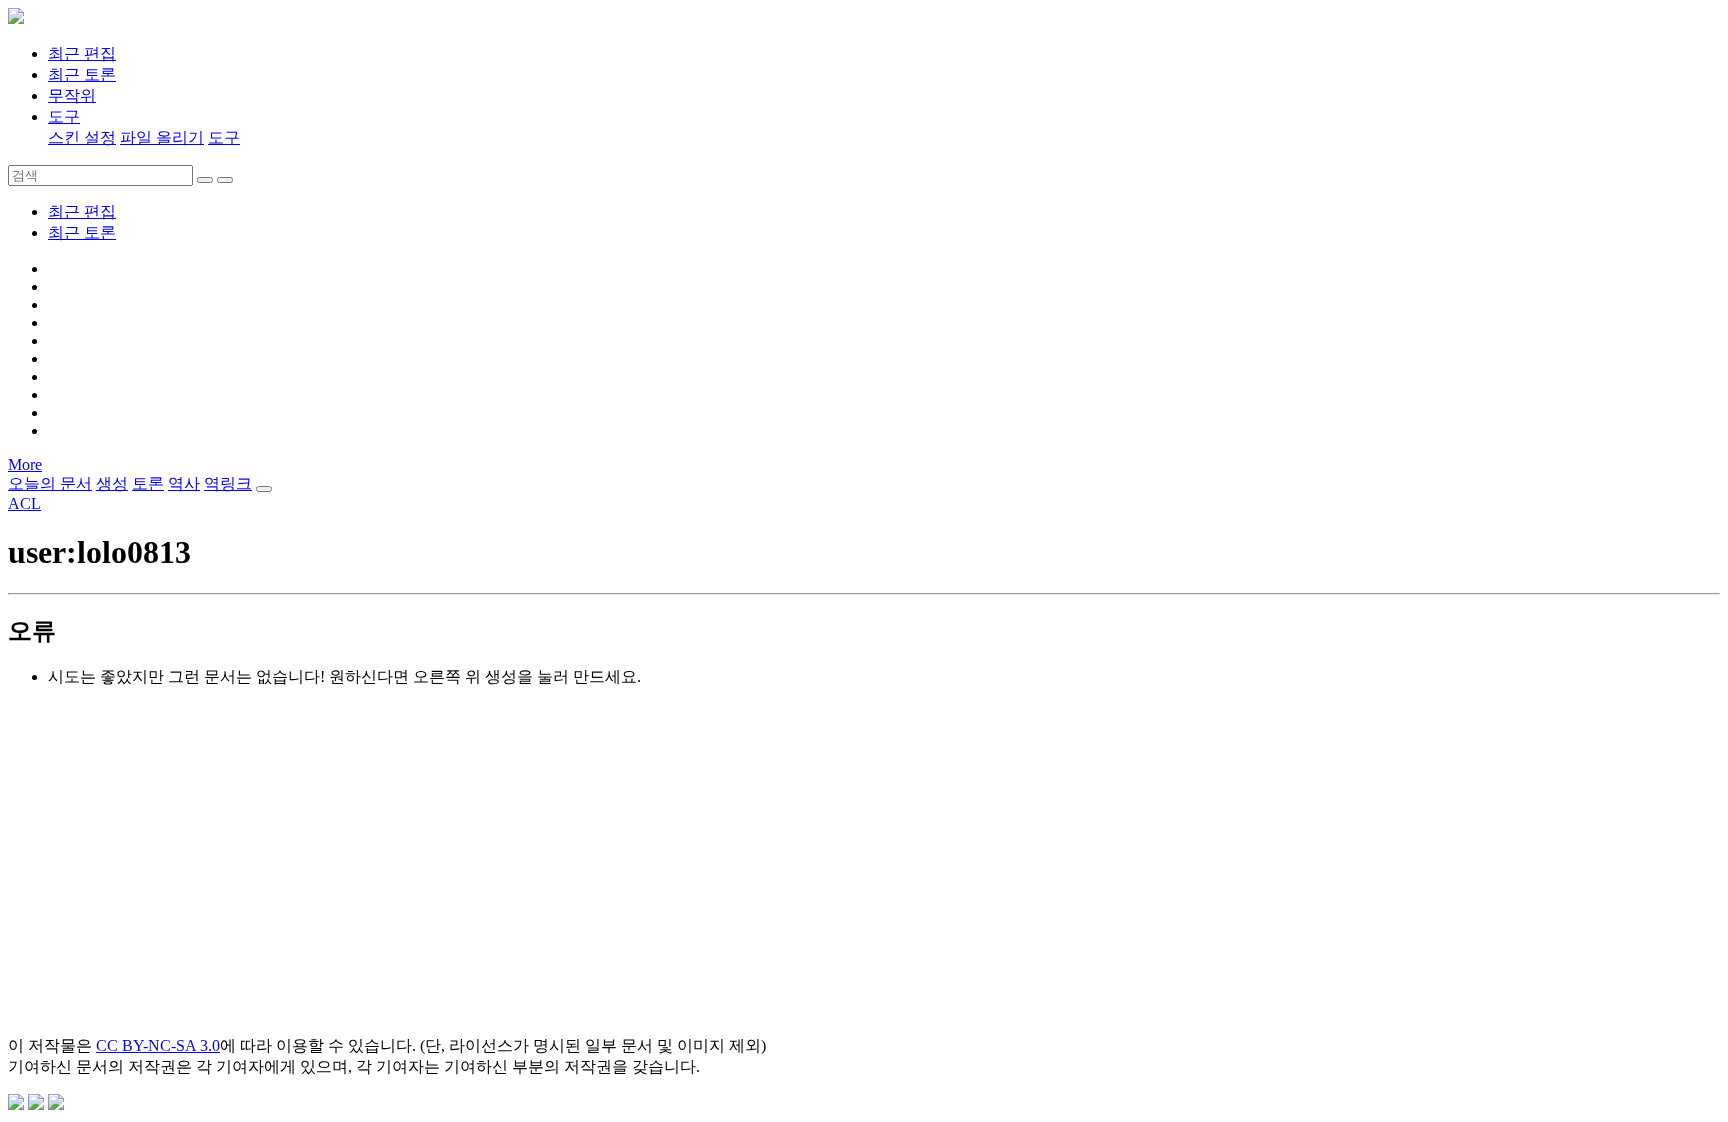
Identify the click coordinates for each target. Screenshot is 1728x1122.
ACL (24, 503)
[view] (205, 180)
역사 (184, 483)
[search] (225, 180)
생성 (112, 483)
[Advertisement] (608, 880)
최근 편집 (82, 211)
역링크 (228, 483)
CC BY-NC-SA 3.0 (158, 1045)
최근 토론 (82, 232)
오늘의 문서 (50, 483)
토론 (148, 483)
